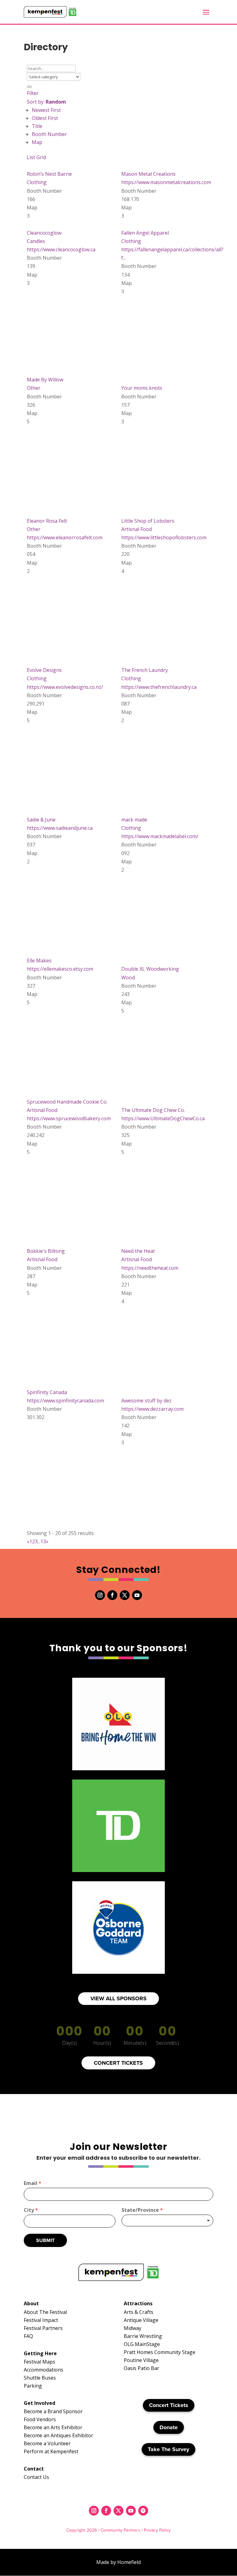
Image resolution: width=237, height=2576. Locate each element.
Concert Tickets (169, 2405)
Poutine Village (141, 2360)
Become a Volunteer (47, 2443)
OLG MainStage (142, 2344)
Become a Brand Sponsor (53, 2411)
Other (34, 388)
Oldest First (45, 118)
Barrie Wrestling (143, 2336)
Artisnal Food (137, 529)
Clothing (37, 182)
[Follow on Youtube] (137, 1595)
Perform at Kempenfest (51, 2451)
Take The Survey (168, 2449)
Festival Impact (41, 2320)
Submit (45, 2240)
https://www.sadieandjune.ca (60, 828)
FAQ (28, 2336)
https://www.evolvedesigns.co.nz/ (65, 687)
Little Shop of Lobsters (148, 521)
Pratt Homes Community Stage (160, 2352)
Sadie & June (41, 820)
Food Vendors (40, 2419)
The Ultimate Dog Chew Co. (153, 1110)
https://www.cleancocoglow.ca (61, 249)
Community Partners (121, 2530)
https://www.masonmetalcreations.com (166, 182)
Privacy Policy (157, 2530)
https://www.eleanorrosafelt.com (65, 537)
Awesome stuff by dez (146, 1401)
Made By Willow (45, 380)
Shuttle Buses (40, 2378)
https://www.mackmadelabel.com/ (160, 836)
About (31, 2303)
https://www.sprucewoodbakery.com (69, 1118)
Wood (128, 977)
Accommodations (44, 2370)
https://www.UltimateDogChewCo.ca (163, 1118)
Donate (169, 2427)
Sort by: (46, 102)
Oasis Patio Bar (141, 2368)
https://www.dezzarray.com (152, 1409)
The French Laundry (145, 670)
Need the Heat (138, 1251)
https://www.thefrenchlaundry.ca (159, 687)
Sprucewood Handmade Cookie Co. (67, 1102)
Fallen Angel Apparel (145, 233)
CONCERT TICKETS (118, 2063)
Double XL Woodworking (150, 969)
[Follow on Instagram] (100, 1595)
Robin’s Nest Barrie (49, 174)
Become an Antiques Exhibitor (58, 2435)
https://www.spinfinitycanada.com (65, 1401)
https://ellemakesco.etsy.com (60, 969)
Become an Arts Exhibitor (53, 2427)
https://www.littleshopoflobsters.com (164, 537)
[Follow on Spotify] (143, 2511)
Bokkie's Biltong (46, 1251)
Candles (36, 241)
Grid (41, 157)
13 (43, 1541)
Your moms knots (142, 388)
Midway (133, 2328)
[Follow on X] (125, 1595)
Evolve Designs (44, 670)
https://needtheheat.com (150, 1268)
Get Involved (39, 2403)
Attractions (138, 2303)
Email (33, 2183)
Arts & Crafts (139, 2312)
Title (37, 126)
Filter (33, 93)
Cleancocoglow (44, 233)
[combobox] (167, 2220)
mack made (134, 820)
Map (37, 142)
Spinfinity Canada (47, 1392)
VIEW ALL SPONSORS (118, 1998)
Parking (33, 2386)
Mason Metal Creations (148, 174)
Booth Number (49, 134)
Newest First (46, 110)
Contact (34, 2469)
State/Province (142, 2210)
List (31, 157)
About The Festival (45, 2312)
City (31, 2210)
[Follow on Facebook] (112, 1595)
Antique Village (141, 2320)
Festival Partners (43, 2328)
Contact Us (36, 2477)
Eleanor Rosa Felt (47, 521)
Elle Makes (39, 961)
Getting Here (40, 2353)
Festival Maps (39, 2362)
